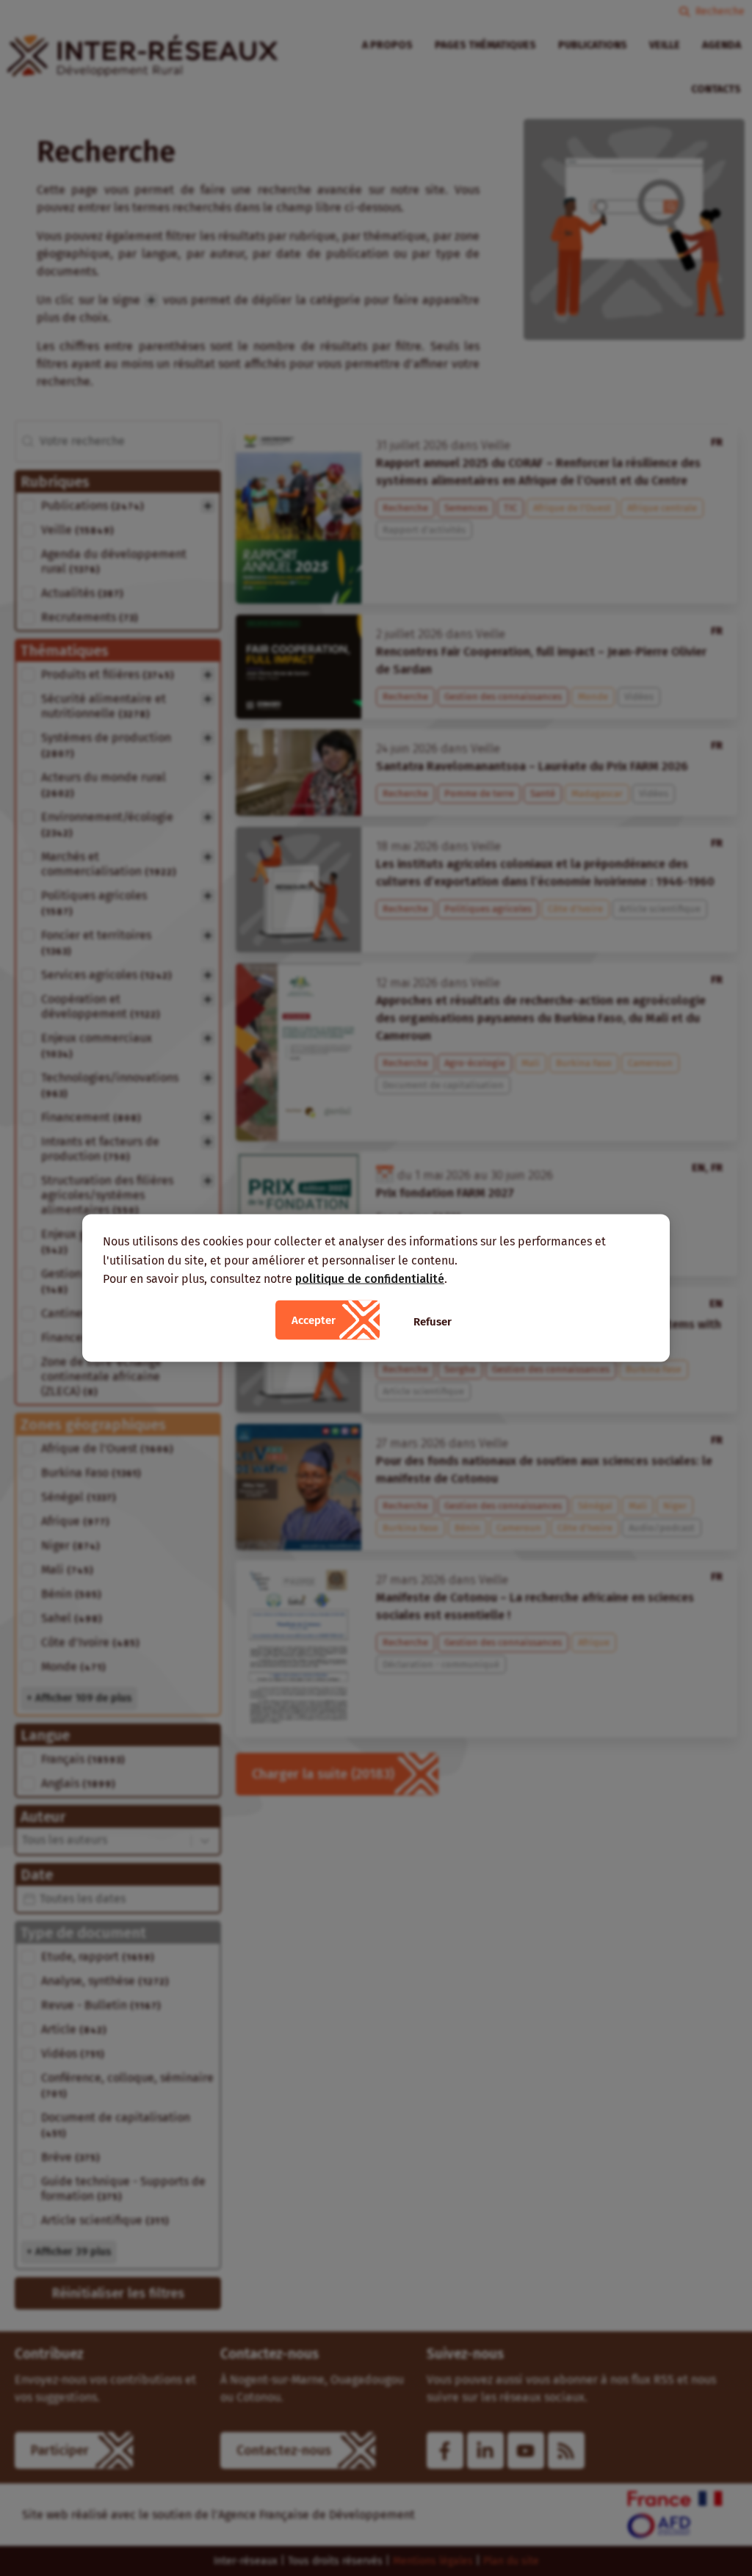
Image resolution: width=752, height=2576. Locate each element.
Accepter (314, 1320)
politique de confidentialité (370, 1279)
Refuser (433, 1321)
